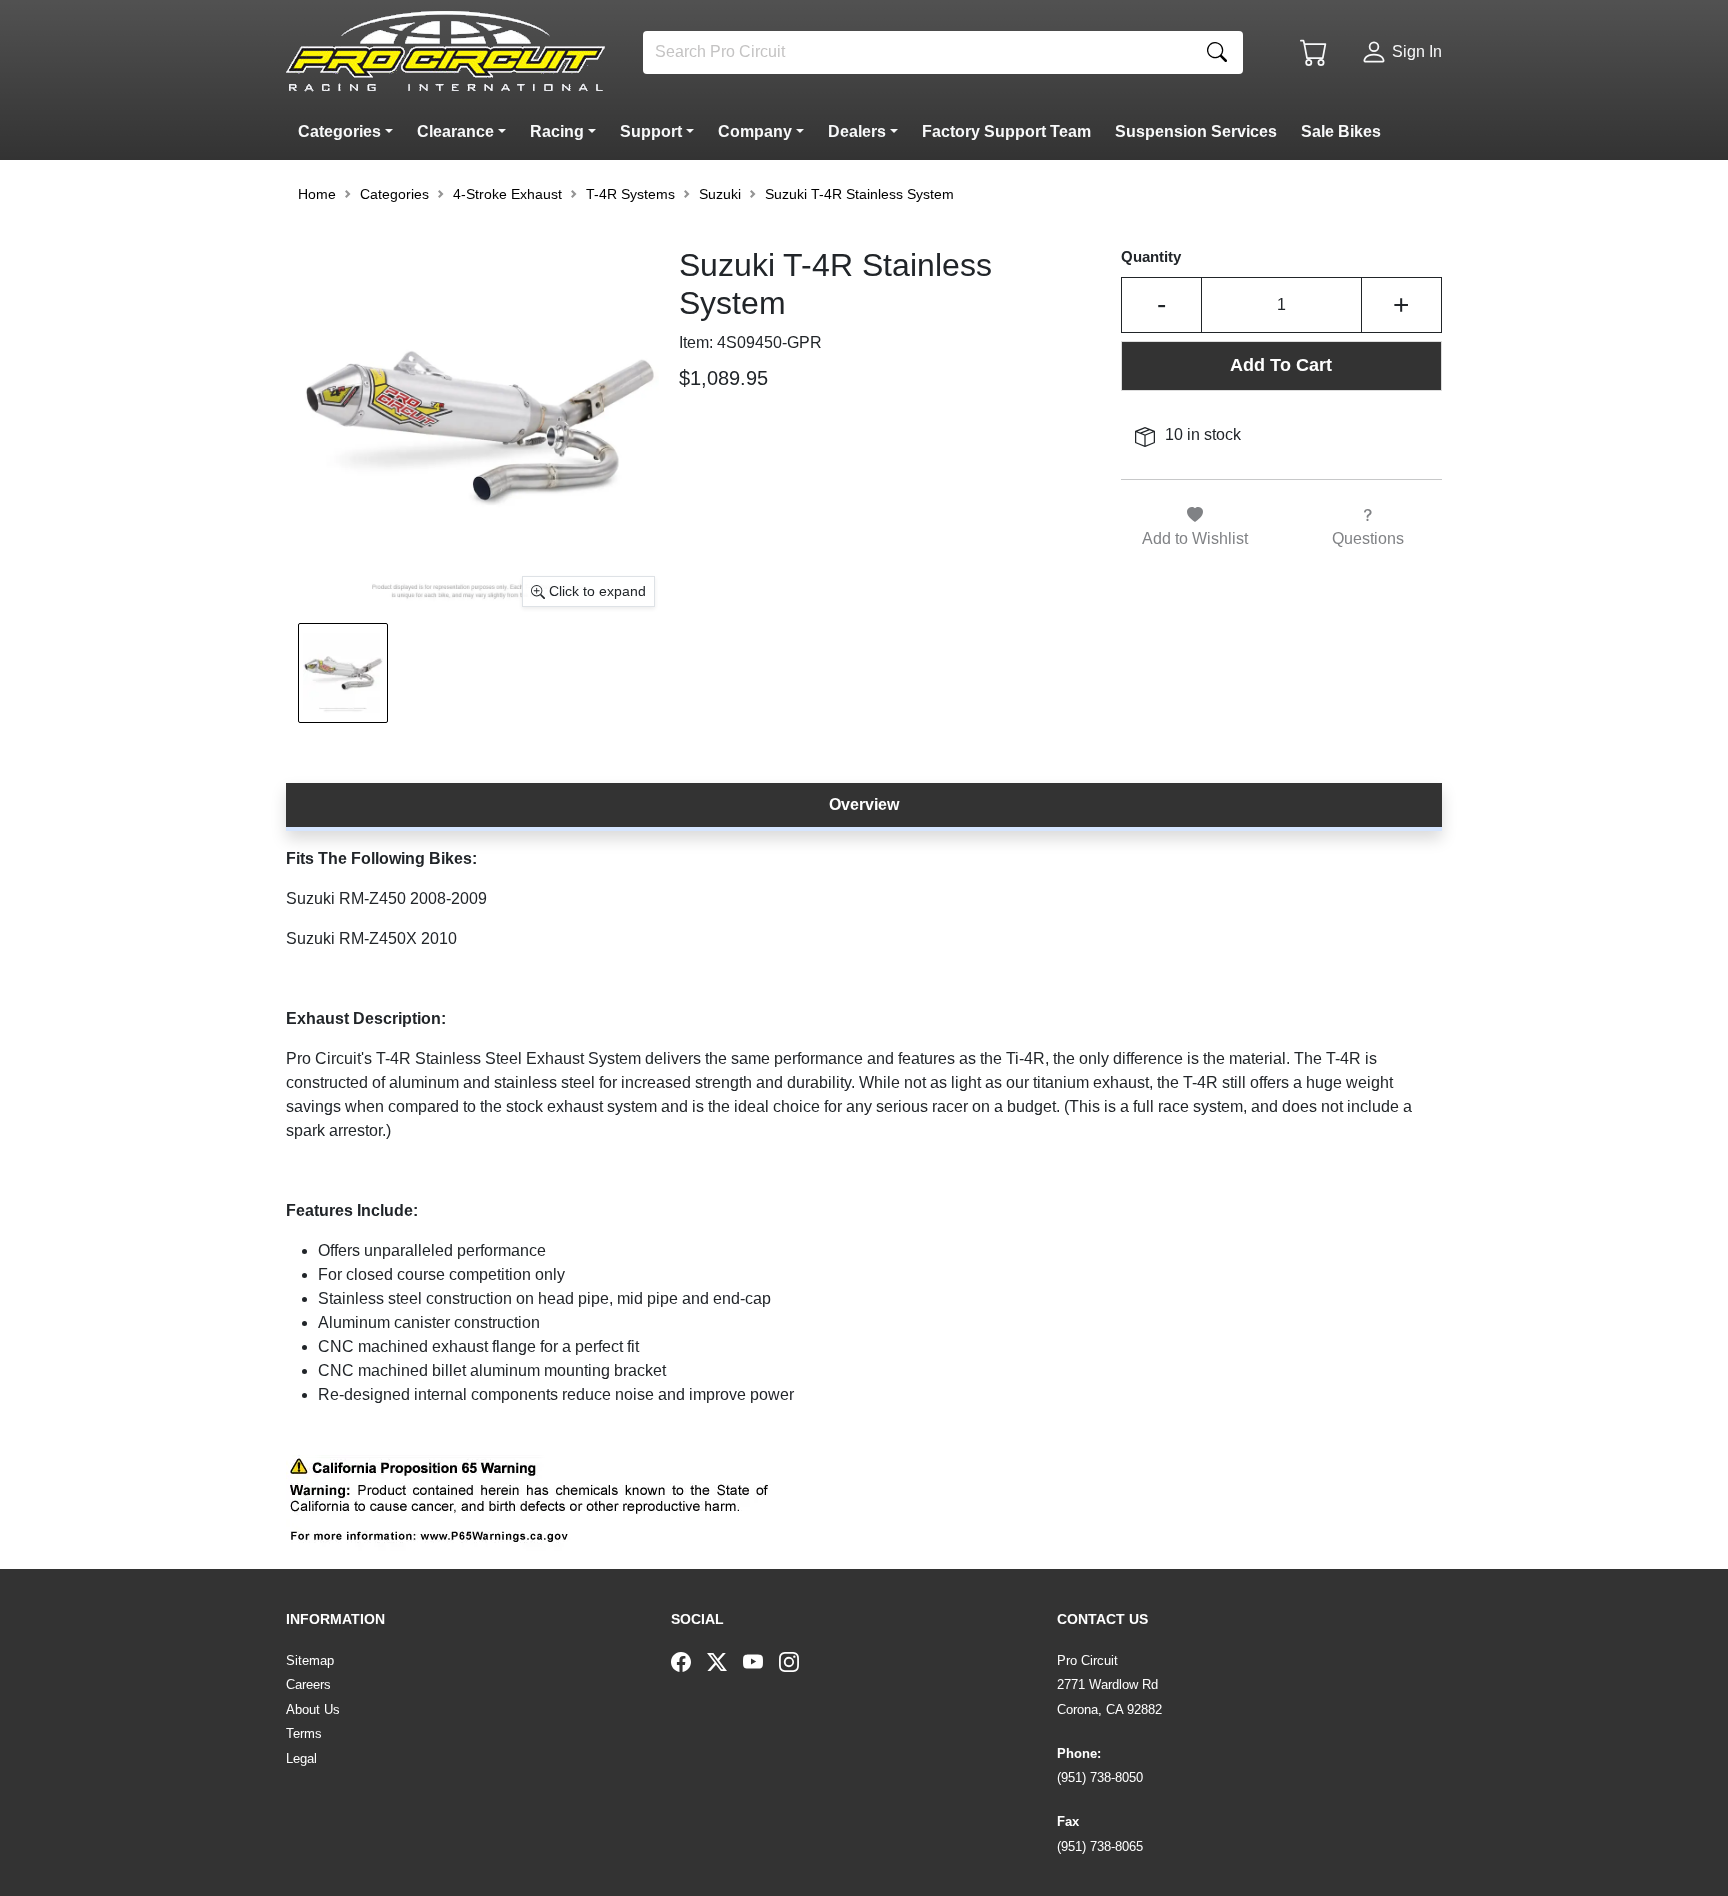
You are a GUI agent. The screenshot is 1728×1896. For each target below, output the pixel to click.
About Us (313, 1709)
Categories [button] (394, 194)
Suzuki (720, 194)
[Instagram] (797, 1661)
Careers (308, 1684)
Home (317, 194)
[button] (349, 132)
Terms (304, 1733)
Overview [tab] (864, 804)
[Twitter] (725, 1661)
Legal (301, 1758)
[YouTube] (761, 1661)
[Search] (1217, 52)
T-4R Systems (630, 194)
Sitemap (310, 1660)
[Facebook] (689, 1661)
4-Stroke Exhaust (507, 194)
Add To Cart (1281, 365)
